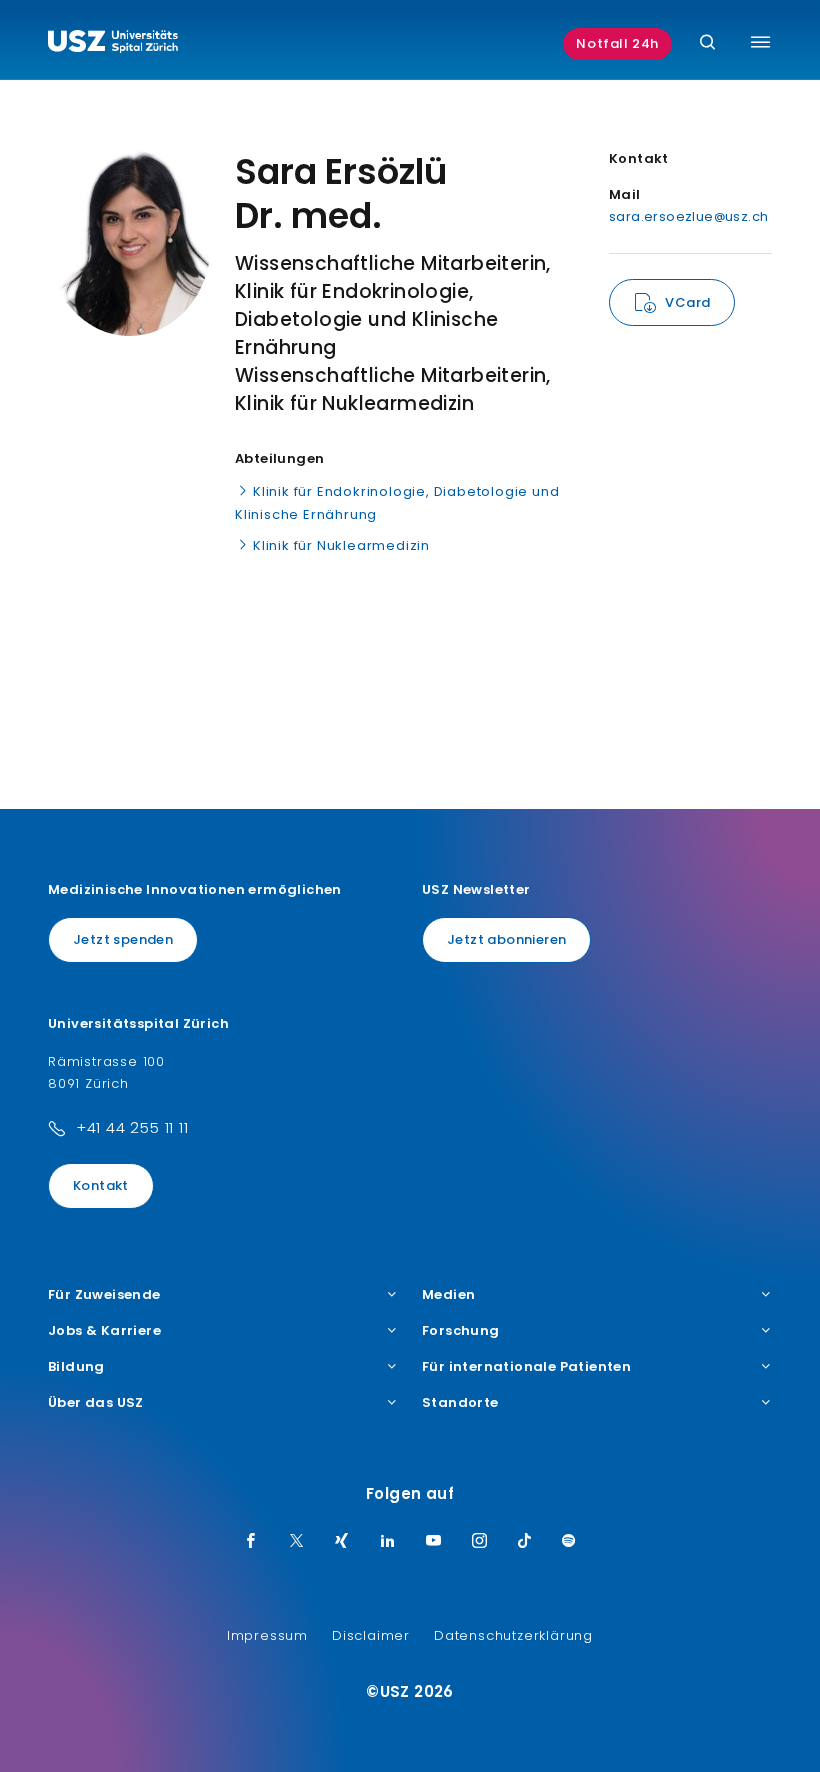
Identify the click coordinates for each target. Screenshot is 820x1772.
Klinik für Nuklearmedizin (341, 545)
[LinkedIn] (388, 1542)
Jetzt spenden (123, 939)
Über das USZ (96, 1403)
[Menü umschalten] (760, 42)
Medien (448, 1295)
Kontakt (101, 1185)
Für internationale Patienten (526, 1367)
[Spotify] (569, 1542)
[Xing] (342, 1542)
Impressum (267, 1635)
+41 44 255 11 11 (132, 1127)
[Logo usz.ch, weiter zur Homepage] (113, 44)
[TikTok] (525, 1542)
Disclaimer (371, 1635)
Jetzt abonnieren (506, 939)
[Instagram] (480, 1542)
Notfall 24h (617, 43)
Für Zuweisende (104, 1295)
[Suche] (707, 43)
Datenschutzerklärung (513, 1635)
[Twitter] (297, 1542)
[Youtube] (434, 1542)
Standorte (460, 1403)
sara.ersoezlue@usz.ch (688, 216)
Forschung (461, 1331)
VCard (687, 302)
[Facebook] (251, 1542)
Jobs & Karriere (104, 1331)
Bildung (76, 1367)
